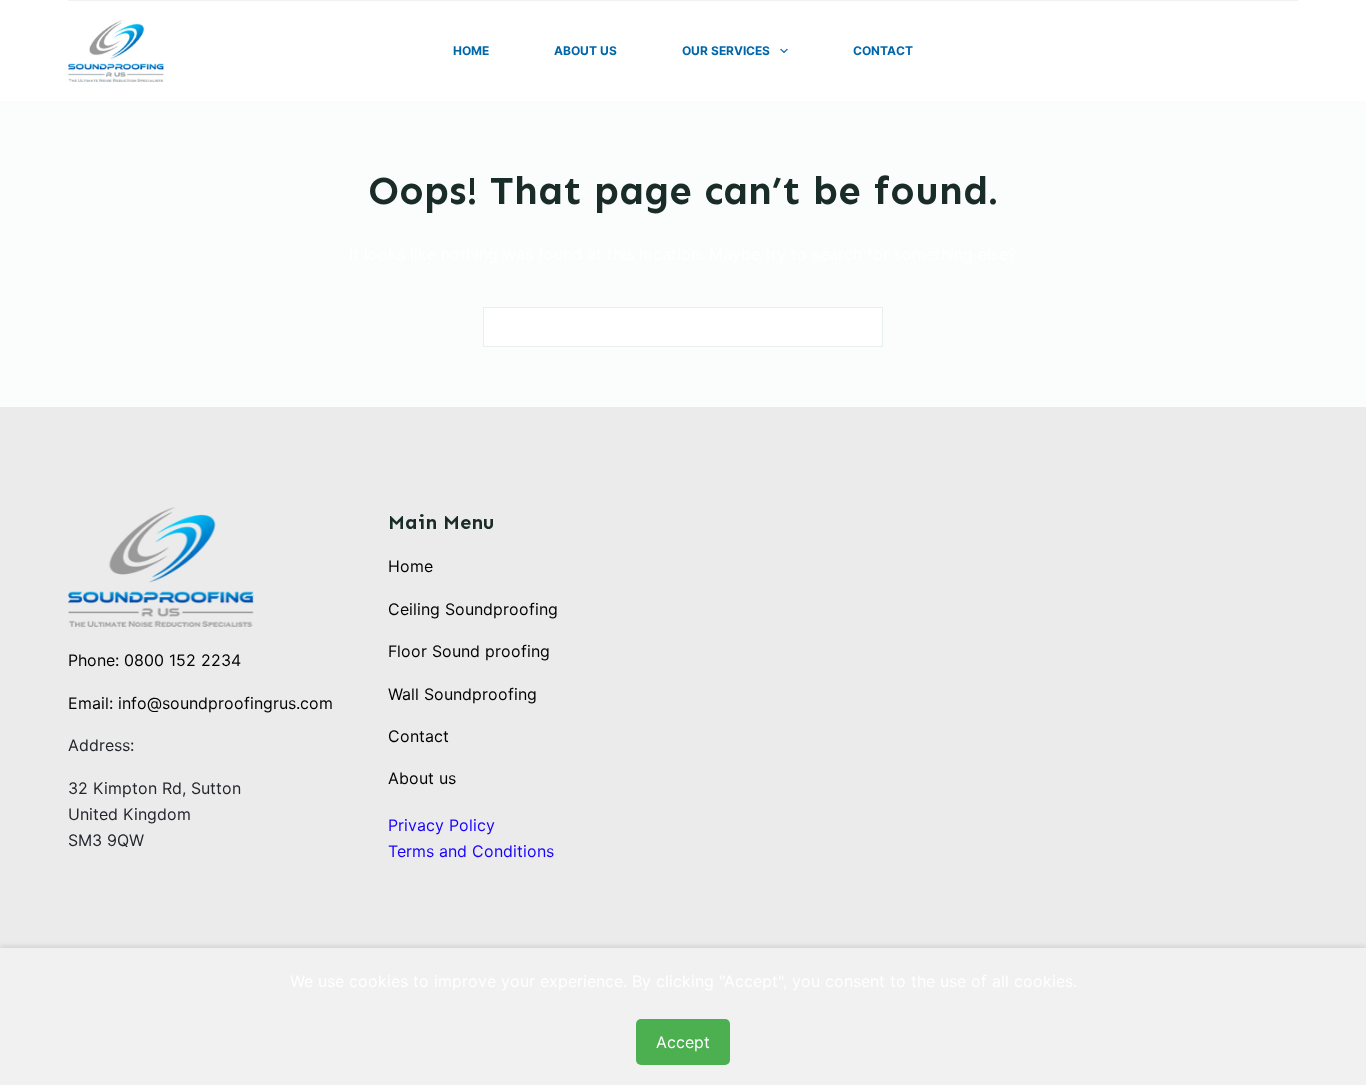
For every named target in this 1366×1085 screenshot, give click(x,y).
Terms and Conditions (471, 851)
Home (471, 50)
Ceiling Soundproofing (473, 609)
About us (422, 778)
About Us (585, 50)
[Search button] (863, 327)
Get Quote (1250, 51)
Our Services (726, 50)
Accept (683, 1042)
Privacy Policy (441, 825)
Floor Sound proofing (469, 651)
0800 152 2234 (182, 660)
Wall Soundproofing (462, 694)
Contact (883, 50)
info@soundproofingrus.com (225, 703)
